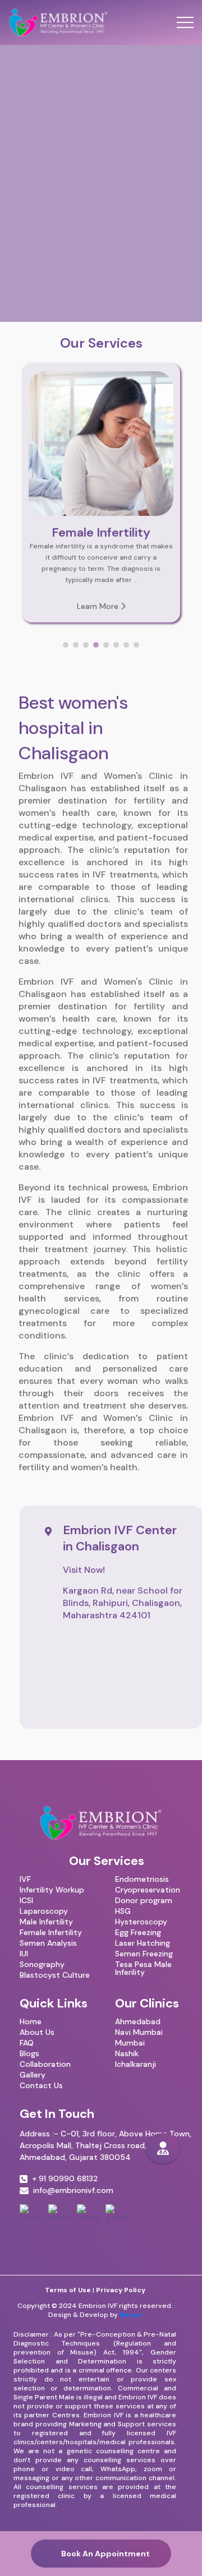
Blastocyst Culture (55, 1975)
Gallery (33, 2075)
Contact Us (41, 2085)
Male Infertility (46, 1922)
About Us (37, 2032)
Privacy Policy (121, 2290)
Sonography (42, 1964)
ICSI (26, 1900)
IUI (24, 1954)
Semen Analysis (48, 1943)
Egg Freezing (138, 1932)
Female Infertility (51, 1932)
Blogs (29, 2053)
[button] (66, 645)
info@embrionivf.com (73, 2191)
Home (31, 2021)
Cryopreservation (148, 1890)
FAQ (27, 2043)
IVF (25, 1879)
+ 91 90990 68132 (65, 2179)
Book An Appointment (104, 2554)
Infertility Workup (52, 1890)
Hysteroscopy (141, 1922)
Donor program (144, 1900)
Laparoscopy (44, 1911)
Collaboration (45, 2064)
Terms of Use (68, 2290)
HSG (123, 1911)
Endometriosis (142, 1879)
